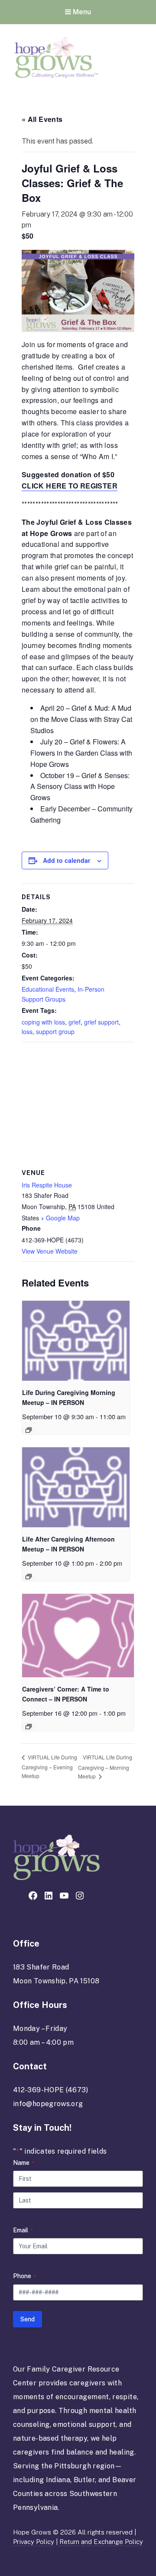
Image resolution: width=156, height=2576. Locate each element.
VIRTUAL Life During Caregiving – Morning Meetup (105, 1767)
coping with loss (43, 1022)
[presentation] (76, 1341)
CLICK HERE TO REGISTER (70, 486)
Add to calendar (67, 860)
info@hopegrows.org (48, 2104)
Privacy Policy (34, 2542)
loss (27, 1031)
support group (55, 1031)
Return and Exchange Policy (101, 2542)
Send (28, 2319)
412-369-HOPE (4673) (51, 2090)
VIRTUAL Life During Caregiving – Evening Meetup (49, 1766)
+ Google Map (60, 1218)
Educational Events (48, 989)
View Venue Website (50, 1251)
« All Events (42, 119)
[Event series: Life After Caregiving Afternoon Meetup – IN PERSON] (29, 1577)
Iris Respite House (47, 1185)
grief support (101, 1022)
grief (75, 1022)
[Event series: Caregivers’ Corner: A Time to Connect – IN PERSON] (29, 1727)
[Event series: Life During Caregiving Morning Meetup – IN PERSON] (29, 1430)
